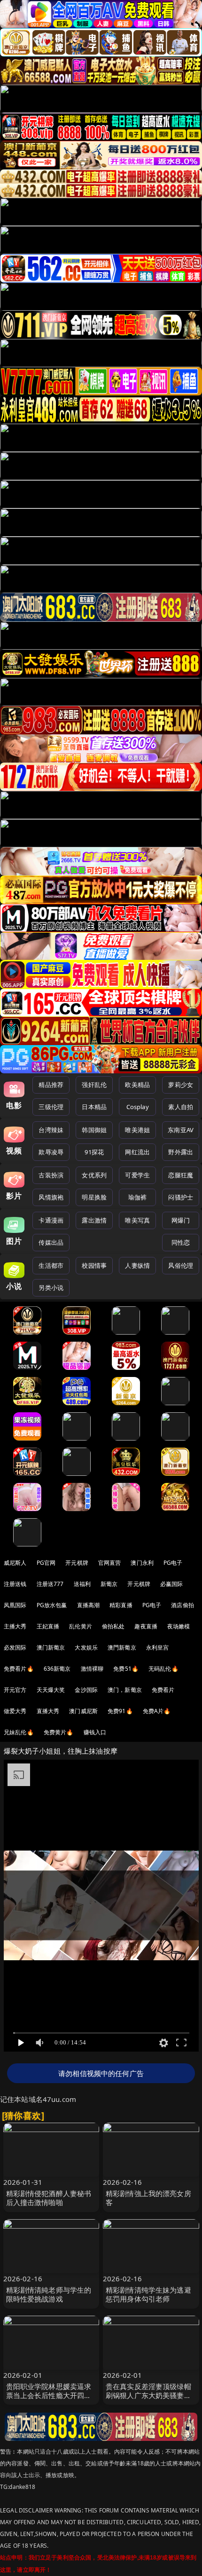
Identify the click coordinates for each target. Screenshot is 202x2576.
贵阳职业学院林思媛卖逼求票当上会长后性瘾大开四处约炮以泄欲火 (49, 2395)
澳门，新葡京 (125, 1690)
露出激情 (94, 1220)
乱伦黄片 (81, 1626)
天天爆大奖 (51, 1690)
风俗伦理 (181, 1265)
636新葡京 (57, 1669)
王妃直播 (48, 1626)
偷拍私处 (113, 1626)
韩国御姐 (94, 1130)
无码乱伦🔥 (163, 1669)
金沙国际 (86, 1690)
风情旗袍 (51, 1197)
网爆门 (181, 1220)
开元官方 (15, 1690)
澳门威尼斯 (83, 1711)
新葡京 (109, 1584)
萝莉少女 (181, 1085)
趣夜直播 (146, 1626)
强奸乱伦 (94, 1085)
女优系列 (94, 1175)
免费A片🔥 (157, 1711)
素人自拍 (181, 1107)
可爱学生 (137, 1175)
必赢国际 (172, 1584)
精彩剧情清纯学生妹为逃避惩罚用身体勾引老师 (148, 2294)
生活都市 (51, 1265)
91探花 (94, 1152)
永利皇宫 (158, 1647)
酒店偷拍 (183, 1605)
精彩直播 (121, 1605)
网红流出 (137, 1152)
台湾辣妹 (51, 1130)
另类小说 (51, 1288)
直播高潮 (89, 1605)
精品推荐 (51, 1085)
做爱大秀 (15, 1711)
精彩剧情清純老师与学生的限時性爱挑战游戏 (49, 2294)
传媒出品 (51, 1242)
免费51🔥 (126, 1669)
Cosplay (138, 1107)
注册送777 (50, 1584)
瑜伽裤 (137, 1197)
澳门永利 (142, 1563)
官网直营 (110, 1563)
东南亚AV (181, 1130)
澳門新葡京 (122, 1647)
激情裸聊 (92, 1669)
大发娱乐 (86, 1647)
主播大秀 (15, 1626)
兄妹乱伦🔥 (19, 1732)
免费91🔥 (120, 1711)
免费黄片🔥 (59, 1732)
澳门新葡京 (51, 1647)
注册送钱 (15, 1584)
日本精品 (94, 1107)
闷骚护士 (181, 1197)
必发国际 (15, 1647)
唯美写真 (137, 1220)
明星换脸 (94, 1197)
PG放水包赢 (52, 1605)
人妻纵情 (137, 1265)
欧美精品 (137, 1085)
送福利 (82, 1584)
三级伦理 (51, 1107)
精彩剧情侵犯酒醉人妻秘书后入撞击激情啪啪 (49, 2198)
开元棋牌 (77, 1563)
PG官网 (46, 1563)
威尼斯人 (15, 1563)
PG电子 (173, 1563)
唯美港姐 (137, 1130)
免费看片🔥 (19, 1669)
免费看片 (163, 1690)
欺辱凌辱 (51, 1152)
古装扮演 (51, 1175)
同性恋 (181, 1242)
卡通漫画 (51, 1220)
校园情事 (94, 1265)
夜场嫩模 (179, 1626)
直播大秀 (48, 1711)
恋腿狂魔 (181, 1175)
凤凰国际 (15, 1605)
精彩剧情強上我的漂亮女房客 (148, 2198)
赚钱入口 (95, 1732)
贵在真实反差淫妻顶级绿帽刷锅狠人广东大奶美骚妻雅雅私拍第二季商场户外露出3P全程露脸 (148, 2400)
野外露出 (181, 1152)
